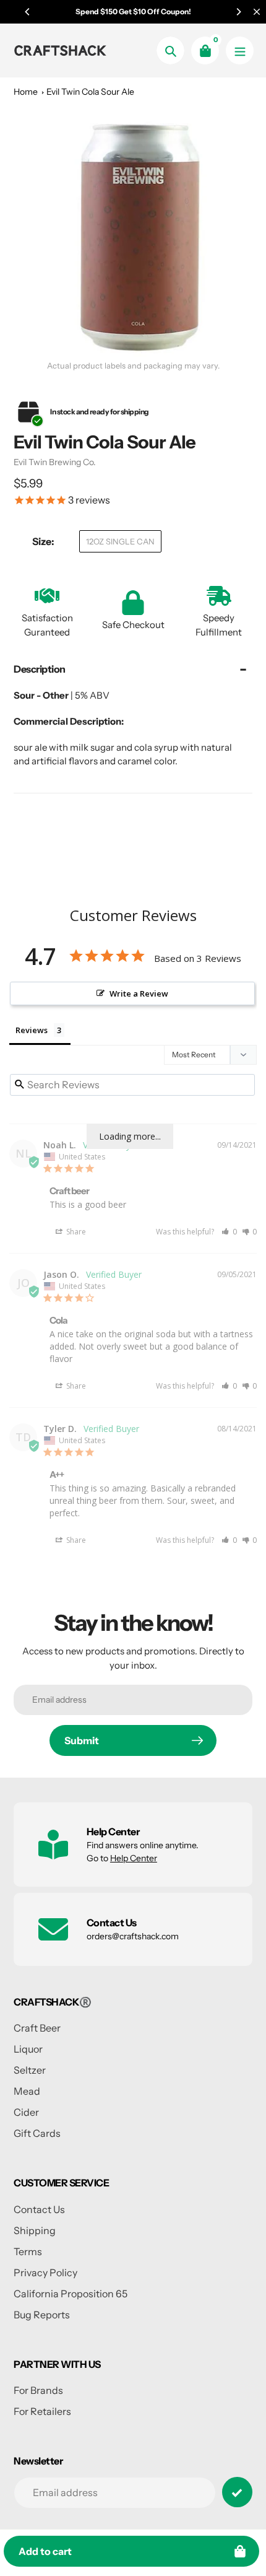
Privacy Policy (45, 2273)
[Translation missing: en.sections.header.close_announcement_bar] (257, 12)
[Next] (238, 12)
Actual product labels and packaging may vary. (133, 366)
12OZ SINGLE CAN (120, 541)
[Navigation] (240, 50)
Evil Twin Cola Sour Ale (90, 92)
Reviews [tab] (32, 1030)
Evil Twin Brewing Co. (55, 462)
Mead (27, 2091)
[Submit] (237, 2492)
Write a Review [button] (139, 993)
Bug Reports (42, 2315)
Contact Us (39, 2209)
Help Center (134, 1858)
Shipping (35, 2230)
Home (26, 92)
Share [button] (75, 1232)
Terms (28, 2251)
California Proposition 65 (71, 2294)
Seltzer (30, 2070)
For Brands (38, 2390)
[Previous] (28, 12)
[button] (229, 1232)
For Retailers (42, 2411)
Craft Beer (37, 2028)
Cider (26, 2112)
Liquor (28, 2049)
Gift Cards (37, 2133)
